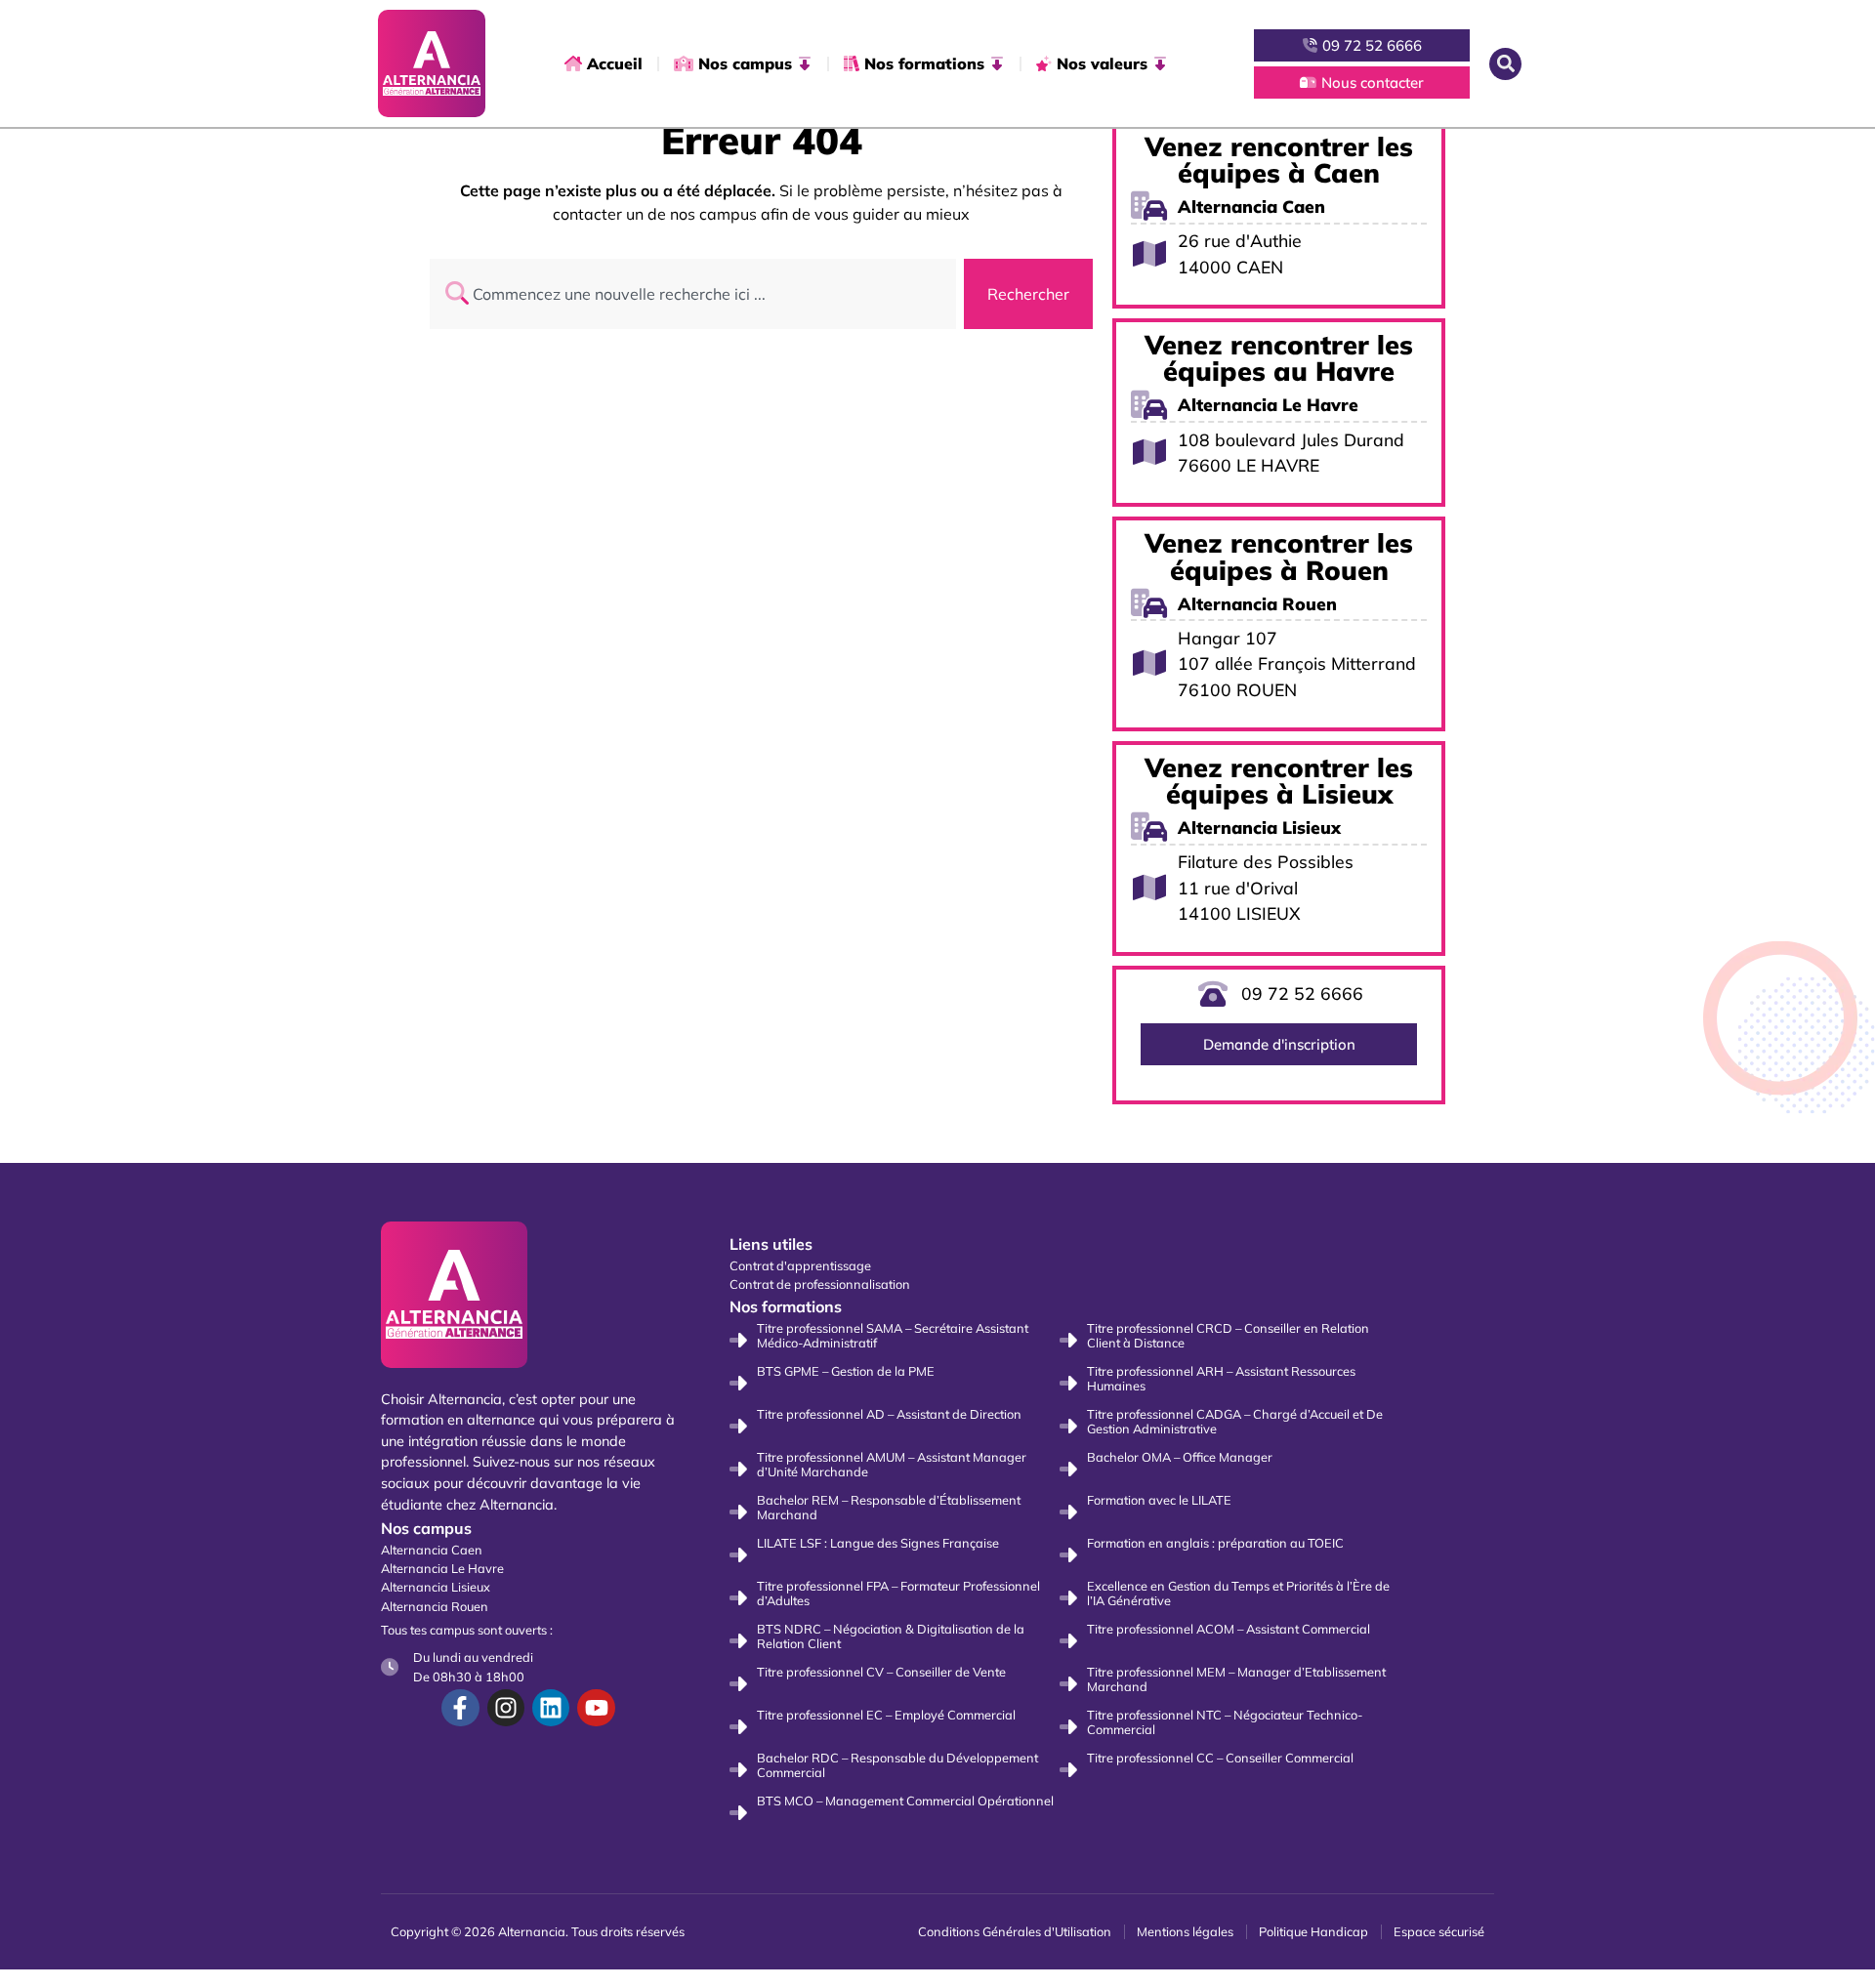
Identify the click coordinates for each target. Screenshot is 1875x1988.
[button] (1505, 64)
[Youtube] (596, 1708)
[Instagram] (506, 1708)
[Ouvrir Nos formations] (997, 63)
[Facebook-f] (460, 1708)
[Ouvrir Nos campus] (805, 63)
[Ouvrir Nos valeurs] (1160, 63)
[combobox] (693, 294)
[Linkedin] (551, 1708)
